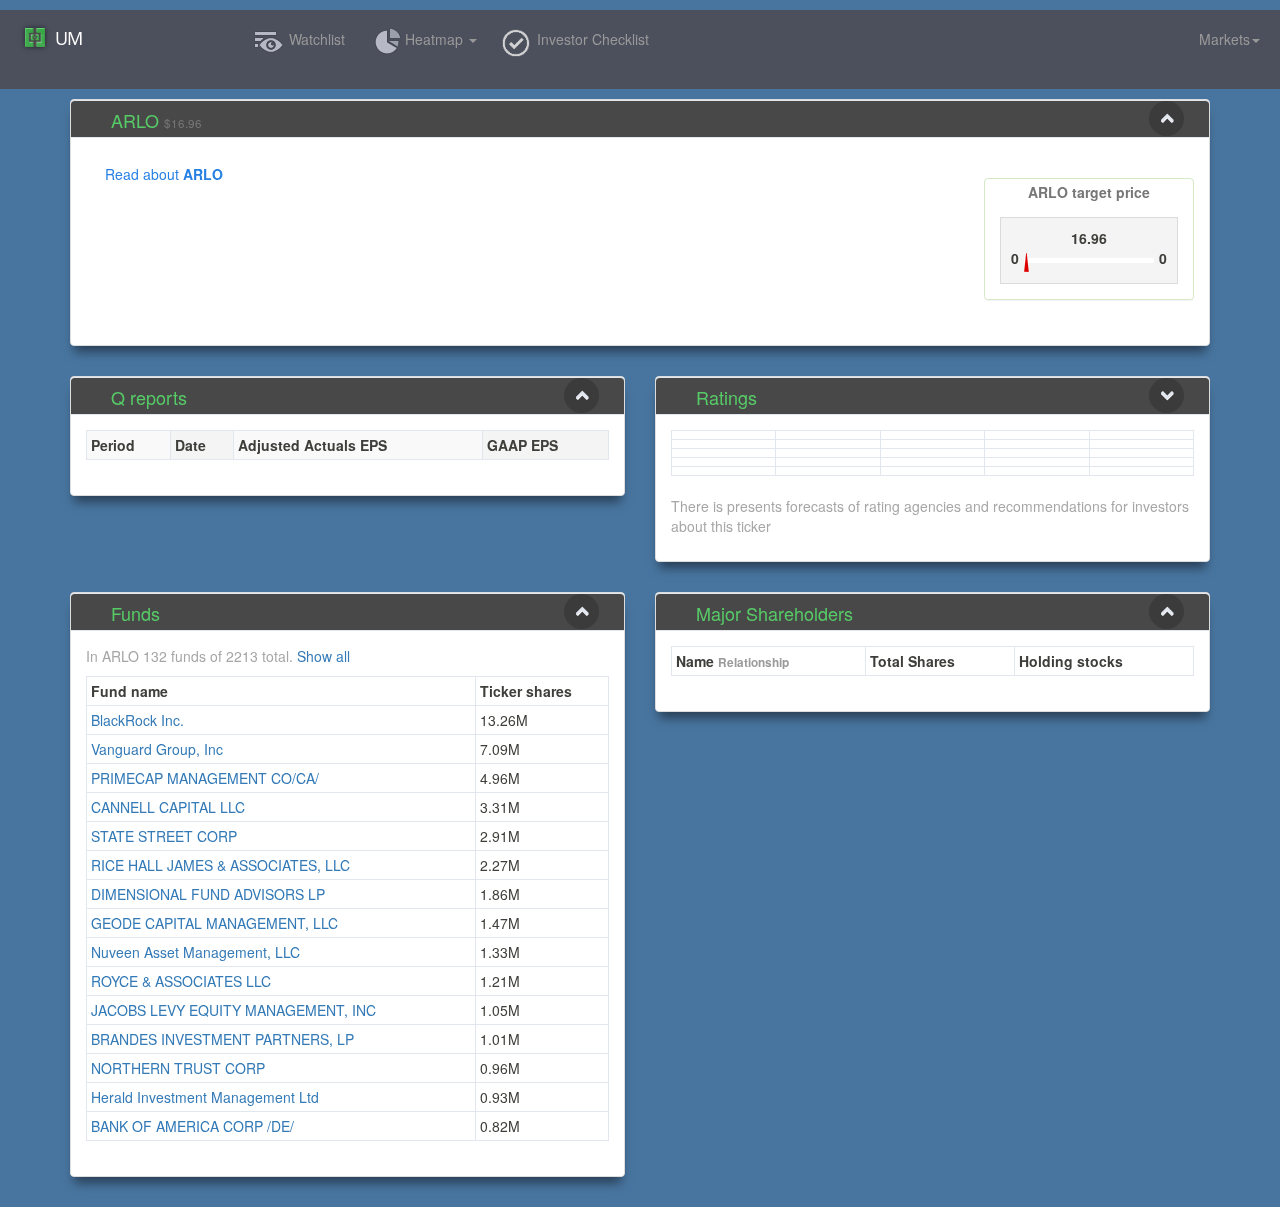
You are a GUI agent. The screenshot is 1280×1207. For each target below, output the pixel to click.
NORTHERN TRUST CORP (178, 1068)
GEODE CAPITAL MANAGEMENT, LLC (214, 923)
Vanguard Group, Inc (157, 749)
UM (68, 38)
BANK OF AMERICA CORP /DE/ (192, 1126)
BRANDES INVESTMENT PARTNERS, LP (222, 1039)
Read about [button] (164, 174)
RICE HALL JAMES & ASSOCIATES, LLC (220, 865)
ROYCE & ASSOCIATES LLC (181, 981)
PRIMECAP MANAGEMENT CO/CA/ (205, 778)
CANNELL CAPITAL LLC (168, 807)
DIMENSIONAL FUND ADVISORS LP (208, 894)
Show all (323, 656)
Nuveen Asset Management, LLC (195, 952)
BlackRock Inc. (137, 720)
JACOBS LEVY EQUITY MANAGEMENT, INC (233, 1010)
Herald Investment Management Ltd (205, 1097)
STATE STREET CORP (164, 836)
